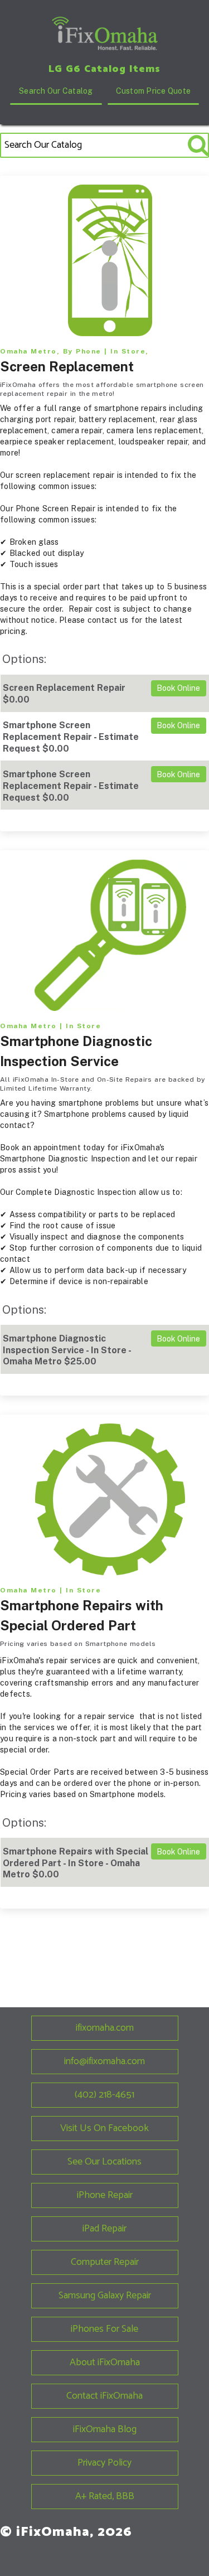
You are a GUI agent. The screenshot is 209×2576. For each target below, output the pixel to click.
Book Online (178, 688)
